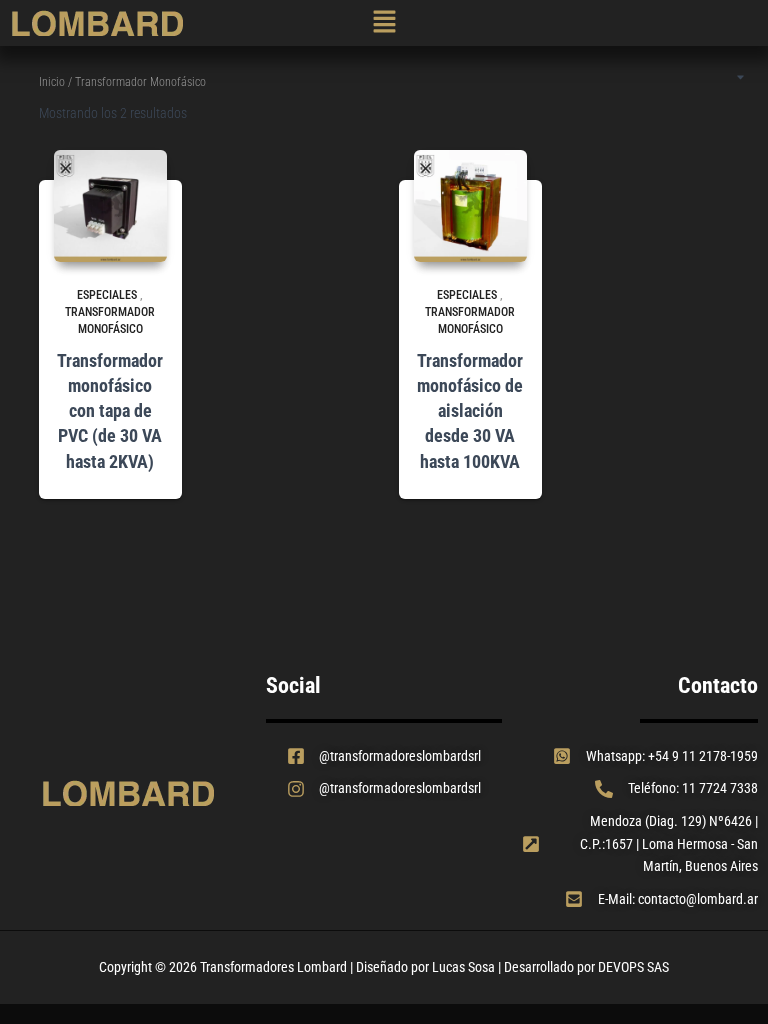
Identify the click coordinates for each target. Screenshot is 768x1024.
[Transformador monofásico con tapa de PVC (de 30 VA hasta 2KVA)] (110, 206)
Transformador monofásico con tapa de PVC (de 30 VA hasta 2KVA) (110, 411)
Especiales (107, 295)
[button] (384, 23)
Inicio (52, 82)
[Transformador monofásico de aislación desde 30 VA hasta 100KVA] (470, 206)
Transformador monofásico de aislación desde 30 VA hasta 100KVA (470, 411)
